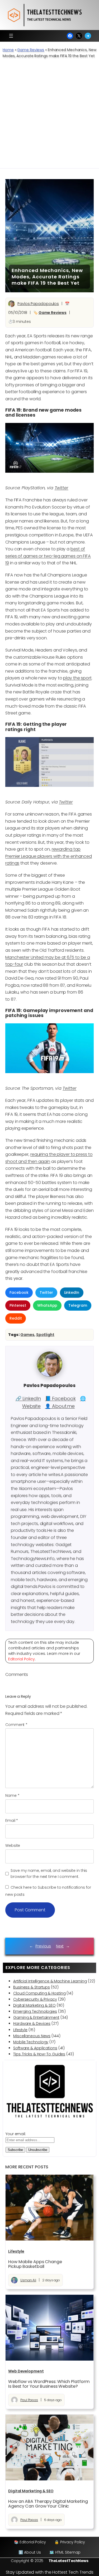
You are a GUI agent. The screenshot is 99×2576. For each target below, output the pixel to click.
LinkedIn (72, 1292)
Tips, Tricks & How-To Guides (39, 2054)
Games (27, 1335)
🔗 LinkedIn (28, 1398)
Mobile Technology (31, 2042)
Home (8, 50)
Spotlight (45, 1335)
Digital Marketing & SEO (34, 2005)
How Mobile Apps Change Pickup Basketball (35, 2264)
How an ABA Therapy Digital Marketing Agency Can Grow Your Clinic (48, 2504)
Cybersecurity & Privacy (35, 1999)
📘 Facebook (60, 1398)
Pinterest (18, 1305)
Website (13, 1845)
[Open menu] (11, 36)
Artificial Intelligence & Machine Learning (50, 1981)
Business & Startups (32, 1987)
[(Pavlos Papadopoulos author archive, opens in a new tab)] (50, 1375)
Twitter (62, 488)
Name (12, 1795)
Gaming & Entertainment (36, 2017)
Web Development (26, 2371)
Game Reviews (31, 50)
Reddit (16, 1318)
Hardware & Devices (32, 2024)
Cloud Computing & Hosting (39, 1993)
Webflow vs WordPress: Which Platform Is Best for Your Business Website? (49, 2384)
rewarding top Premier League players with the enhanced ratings (49, 856)
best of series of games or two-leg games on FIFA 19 (48, 556)
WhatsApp (47, 1305)
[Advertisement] (49, 116)
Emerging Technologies (35, 2011)
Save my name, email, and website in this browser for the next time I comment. (49, 1874)
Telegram (78, 1305)
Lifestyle (20, 2030)
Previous (43, 1946)
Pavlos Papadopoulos (38, 304)
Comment (16, 1725)
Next (60, 1946)
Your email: (16, 2134)
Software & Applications (35, 2048)
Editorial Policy (22, 1659)
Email (12, 1820)
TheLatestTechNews (69, 2561)
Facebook (19, 1292)
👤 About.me (60, 1406)
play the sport (77, 678)
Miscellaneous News (32, 2036)
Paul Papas (29, 2400)
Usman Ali (28, 2280)
